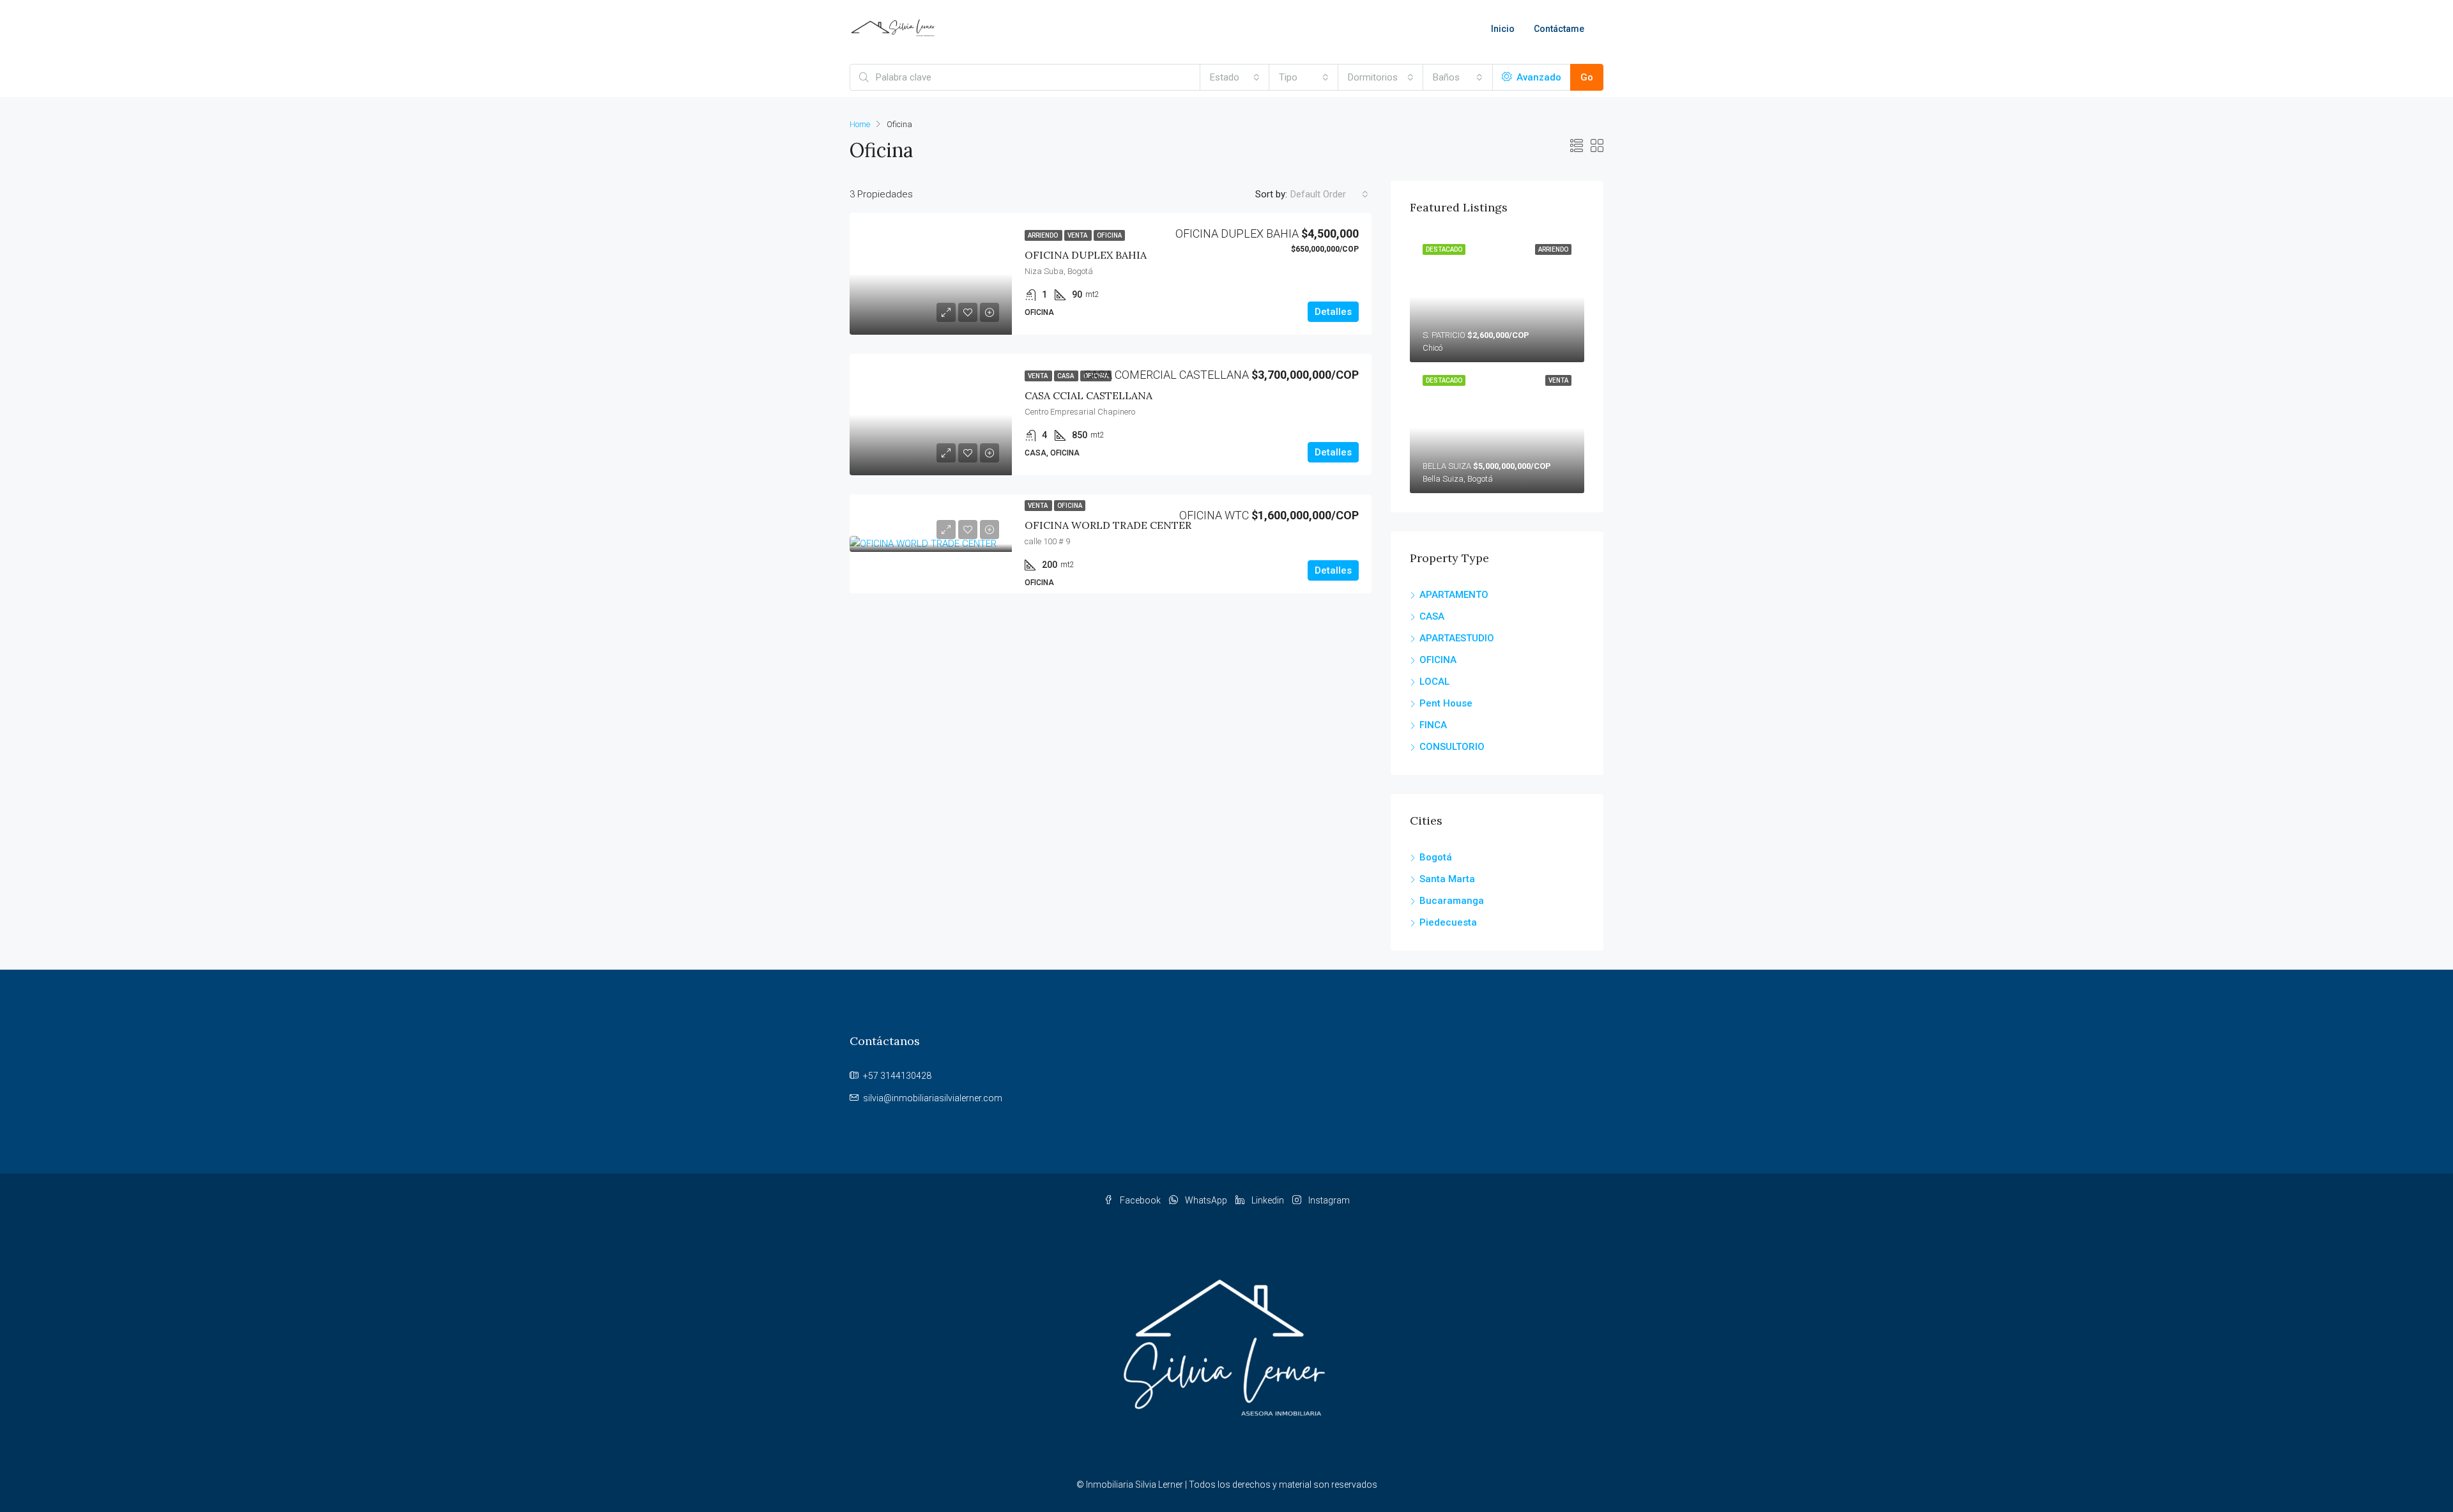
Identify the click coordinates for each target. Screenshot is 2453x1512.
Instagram (1328, 1200)
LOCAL (1434, 682)
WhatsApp (1206, 1200)
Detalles (1333, 312)
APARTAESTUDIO (1457, 638)
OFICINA (1438, 660)
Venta (1078, 235)
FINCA (1433, 725)
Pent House (1446, 703)
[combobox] (1235, 77)
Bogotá (1436, 857)
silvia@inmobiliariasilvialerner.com (933, 1098)
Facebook (1140, 1200)
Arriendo (1043, 235)
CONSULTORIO (1452, 747)
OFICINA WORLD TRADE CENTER (1108, 525)
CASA (1432, 616)
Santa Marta (1447, 879)
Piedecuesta (1448, 922)
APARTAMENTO (1454, 595)
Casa (1066, 376)
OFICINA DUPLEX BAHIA (1086, 255)
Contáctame (1559, 29)
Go (1587, 77)
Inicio (1503, 29)
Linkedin (1268, 1200)
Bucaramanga (1452, 901)
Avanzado (1538, 77)
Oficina (1109, 235)
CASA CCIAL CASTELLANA (1089, 395)
